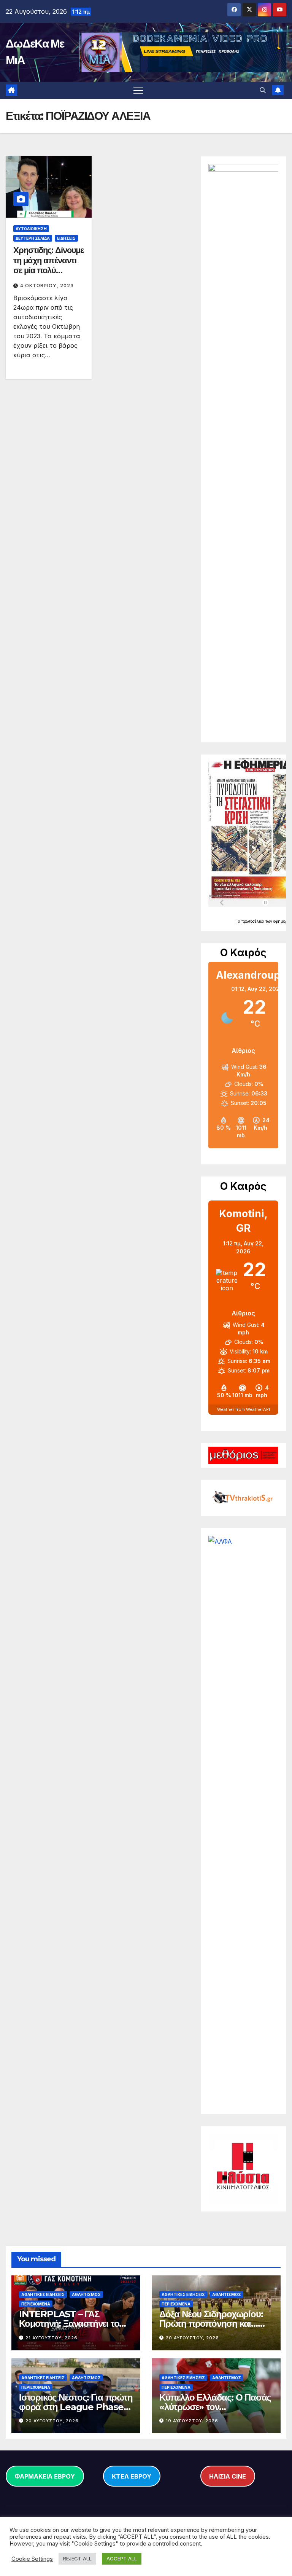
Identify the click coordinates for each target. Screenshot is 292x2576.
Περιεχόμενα (36, 2304)
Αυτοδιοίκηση (31, 229)
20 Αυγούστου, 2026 (192, 2338)
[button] (263, 90)
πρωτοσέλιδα (253, 921)
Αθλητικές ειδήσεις (43, 2294)
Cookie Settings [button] (32, 2559)
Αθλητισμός (86, 2294)
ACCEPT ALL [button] (122, 2558)
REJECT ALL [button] (77, 2558)
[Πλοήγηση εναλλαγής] (138, 90)
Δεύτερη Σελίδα (33, 238)
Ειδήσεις (66, 238)
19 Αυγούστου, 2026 (192, 2421)
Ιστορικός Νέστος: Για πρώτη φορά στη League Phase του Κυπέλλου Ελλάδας (76, 2407)
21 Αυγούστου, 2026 (52, 2338)
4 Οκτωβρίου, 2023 (47, 286)
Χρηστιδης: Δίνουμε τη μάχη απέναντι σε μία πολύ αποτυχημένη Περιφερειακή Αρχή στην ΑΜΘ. (48, 275)
